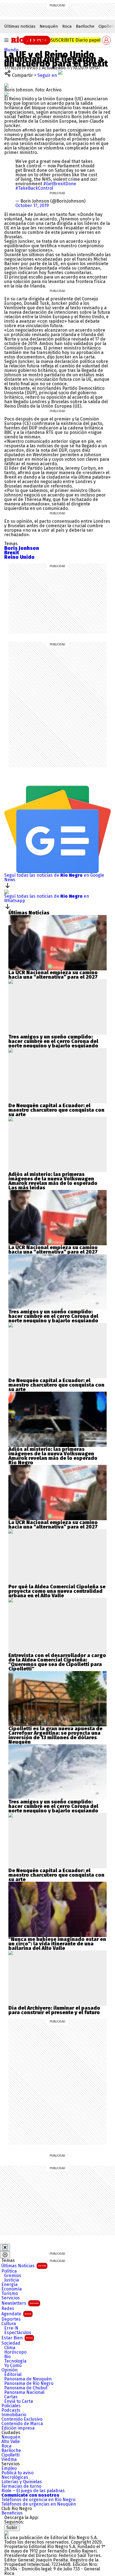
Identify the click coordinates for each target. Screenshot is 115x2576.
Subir (12, 2528)
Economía (12, 2289)
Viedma (9, 2459)
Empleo (9, 2468)
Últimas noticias (20, 26)
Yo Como (13, 2366)
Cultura (9, 2324)
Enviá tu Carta (19, 2401)
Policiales (11, 2406)
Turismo (10, 2294)
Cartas (11, 2397)
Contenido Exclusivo (22, 2419)
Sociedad (11, 2343)
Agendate (16, 2314)
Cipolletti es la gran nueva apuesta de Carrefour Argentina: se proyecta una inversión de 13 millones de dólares (55, 1733)
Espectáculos (18, 2333)
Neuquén (49, 26)
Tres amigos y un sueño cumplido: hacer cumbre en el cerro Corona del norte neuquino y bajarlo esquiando (53, 1041)
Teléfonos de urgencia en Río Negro (38, 2500)
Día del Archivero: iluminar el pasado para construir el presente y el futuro (54, 2010)
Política (9, 2271)
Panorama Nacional (24, 2392)
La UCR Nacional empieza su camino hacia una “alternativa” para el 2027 (53, 975)
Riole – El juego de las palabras (33, 2491)
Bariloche (85, 26)
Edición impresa (18, 2428)
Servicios (11, 2298)
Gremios (13, 2276)
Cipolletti (10, 2455)
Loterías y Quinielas (22, 2482)
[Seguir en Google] (6, 94)
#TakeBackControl (34, 188)
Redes (8, 2309)
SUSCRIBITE (76, 40)
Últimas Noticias (24, 2266)
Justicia (12, 2280)
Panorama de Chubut (26, 2388)
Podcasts (11, 2410)
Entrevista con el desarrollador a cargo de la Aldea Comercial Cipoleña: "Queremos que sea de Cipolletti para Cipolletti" (57, 1662)
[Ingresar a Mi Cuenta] (106, 40)
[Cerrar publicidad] (5, 2247)
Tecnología (15, 2361)
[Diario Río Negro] (31, 40)
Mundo (11, 50)
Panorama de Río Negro (29, 2383)
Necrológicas (15, 2477)
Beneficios (12, 2513)
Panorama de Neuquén (28, 2379)
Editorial (13, 2375)
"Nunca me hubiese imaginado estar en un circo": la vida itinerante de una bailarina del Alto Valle (57, 1944)
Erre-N (11, 2328)
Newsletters (20, 2303)
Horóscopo (15, 2352)
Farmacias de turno (21, 2486)
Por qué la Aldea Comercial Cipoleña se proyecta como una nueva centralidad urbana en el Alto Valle (57, 1591)
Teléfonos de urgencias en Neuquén (39, 2504)
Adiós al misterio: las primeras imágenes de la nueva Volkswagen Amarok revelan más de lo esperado (53, 1179)
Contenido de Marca (22, 2424)
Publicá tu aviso (17, 2473)
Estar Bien (17, 2338)
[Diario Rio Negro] (6, 2533)
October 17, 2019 (32, 205)
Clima (10, 2348)
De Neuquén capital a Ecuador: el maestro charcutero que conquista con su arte (56, 1110)
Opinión (9, 2370)
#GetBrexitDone (60, 184)
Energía (9, 2285)
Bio (7, 2357)
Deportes (11, 2319)
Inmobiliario (14, 2415)
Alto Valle (11, 2442)
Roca (67, 26)
